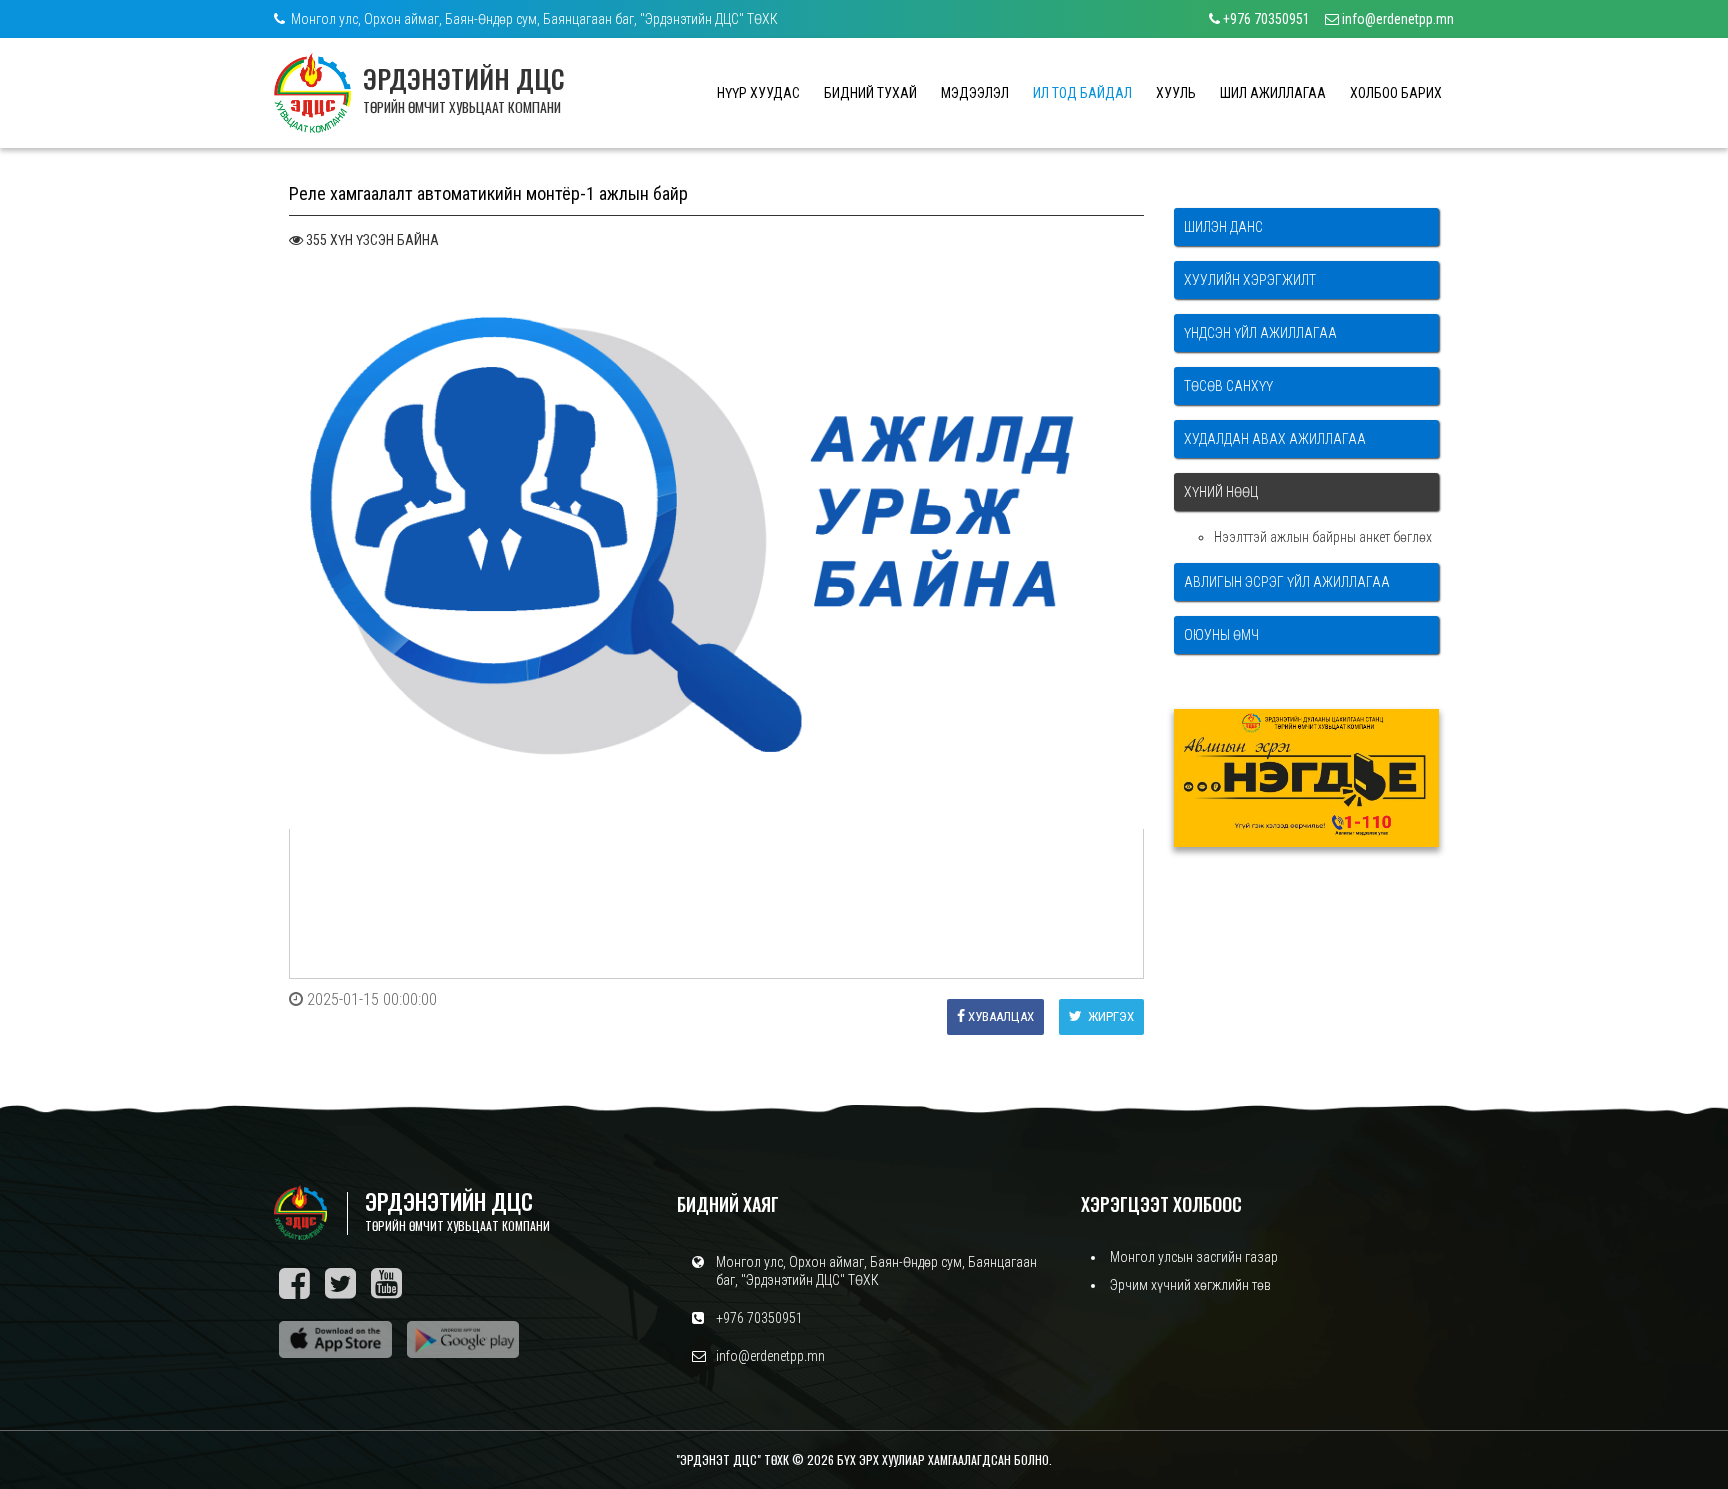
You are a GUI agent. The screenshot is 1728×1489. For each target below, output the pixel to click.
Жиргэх (1109, 1016)
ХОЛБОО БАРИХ (1396, 93)
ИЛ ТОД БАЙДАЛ (1082, 93)
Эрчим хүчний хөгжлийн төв (1190, 1285)
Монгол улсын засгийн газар (1194, 1257)
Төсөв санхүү (1228, 386)
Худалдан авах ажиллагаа (1275, 439)
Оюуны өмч (1221, 635)
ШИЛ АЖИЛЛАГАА (1273, 93)
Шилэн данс (1223, 227)
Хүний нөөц (1221, 492)
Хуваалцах (1001, 1016)
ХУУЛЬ (1176, 93)
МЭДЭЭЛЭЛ (975, 93)
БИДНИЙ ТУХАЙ (870, 93)
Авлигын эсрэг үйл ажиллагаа (1287, 582)
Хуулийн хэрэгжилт (1250, 280)
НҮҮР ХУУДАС (758, 93)
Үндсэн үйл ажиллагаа (1260, 333)
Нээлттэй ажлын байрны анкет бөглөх (1323, 537)
